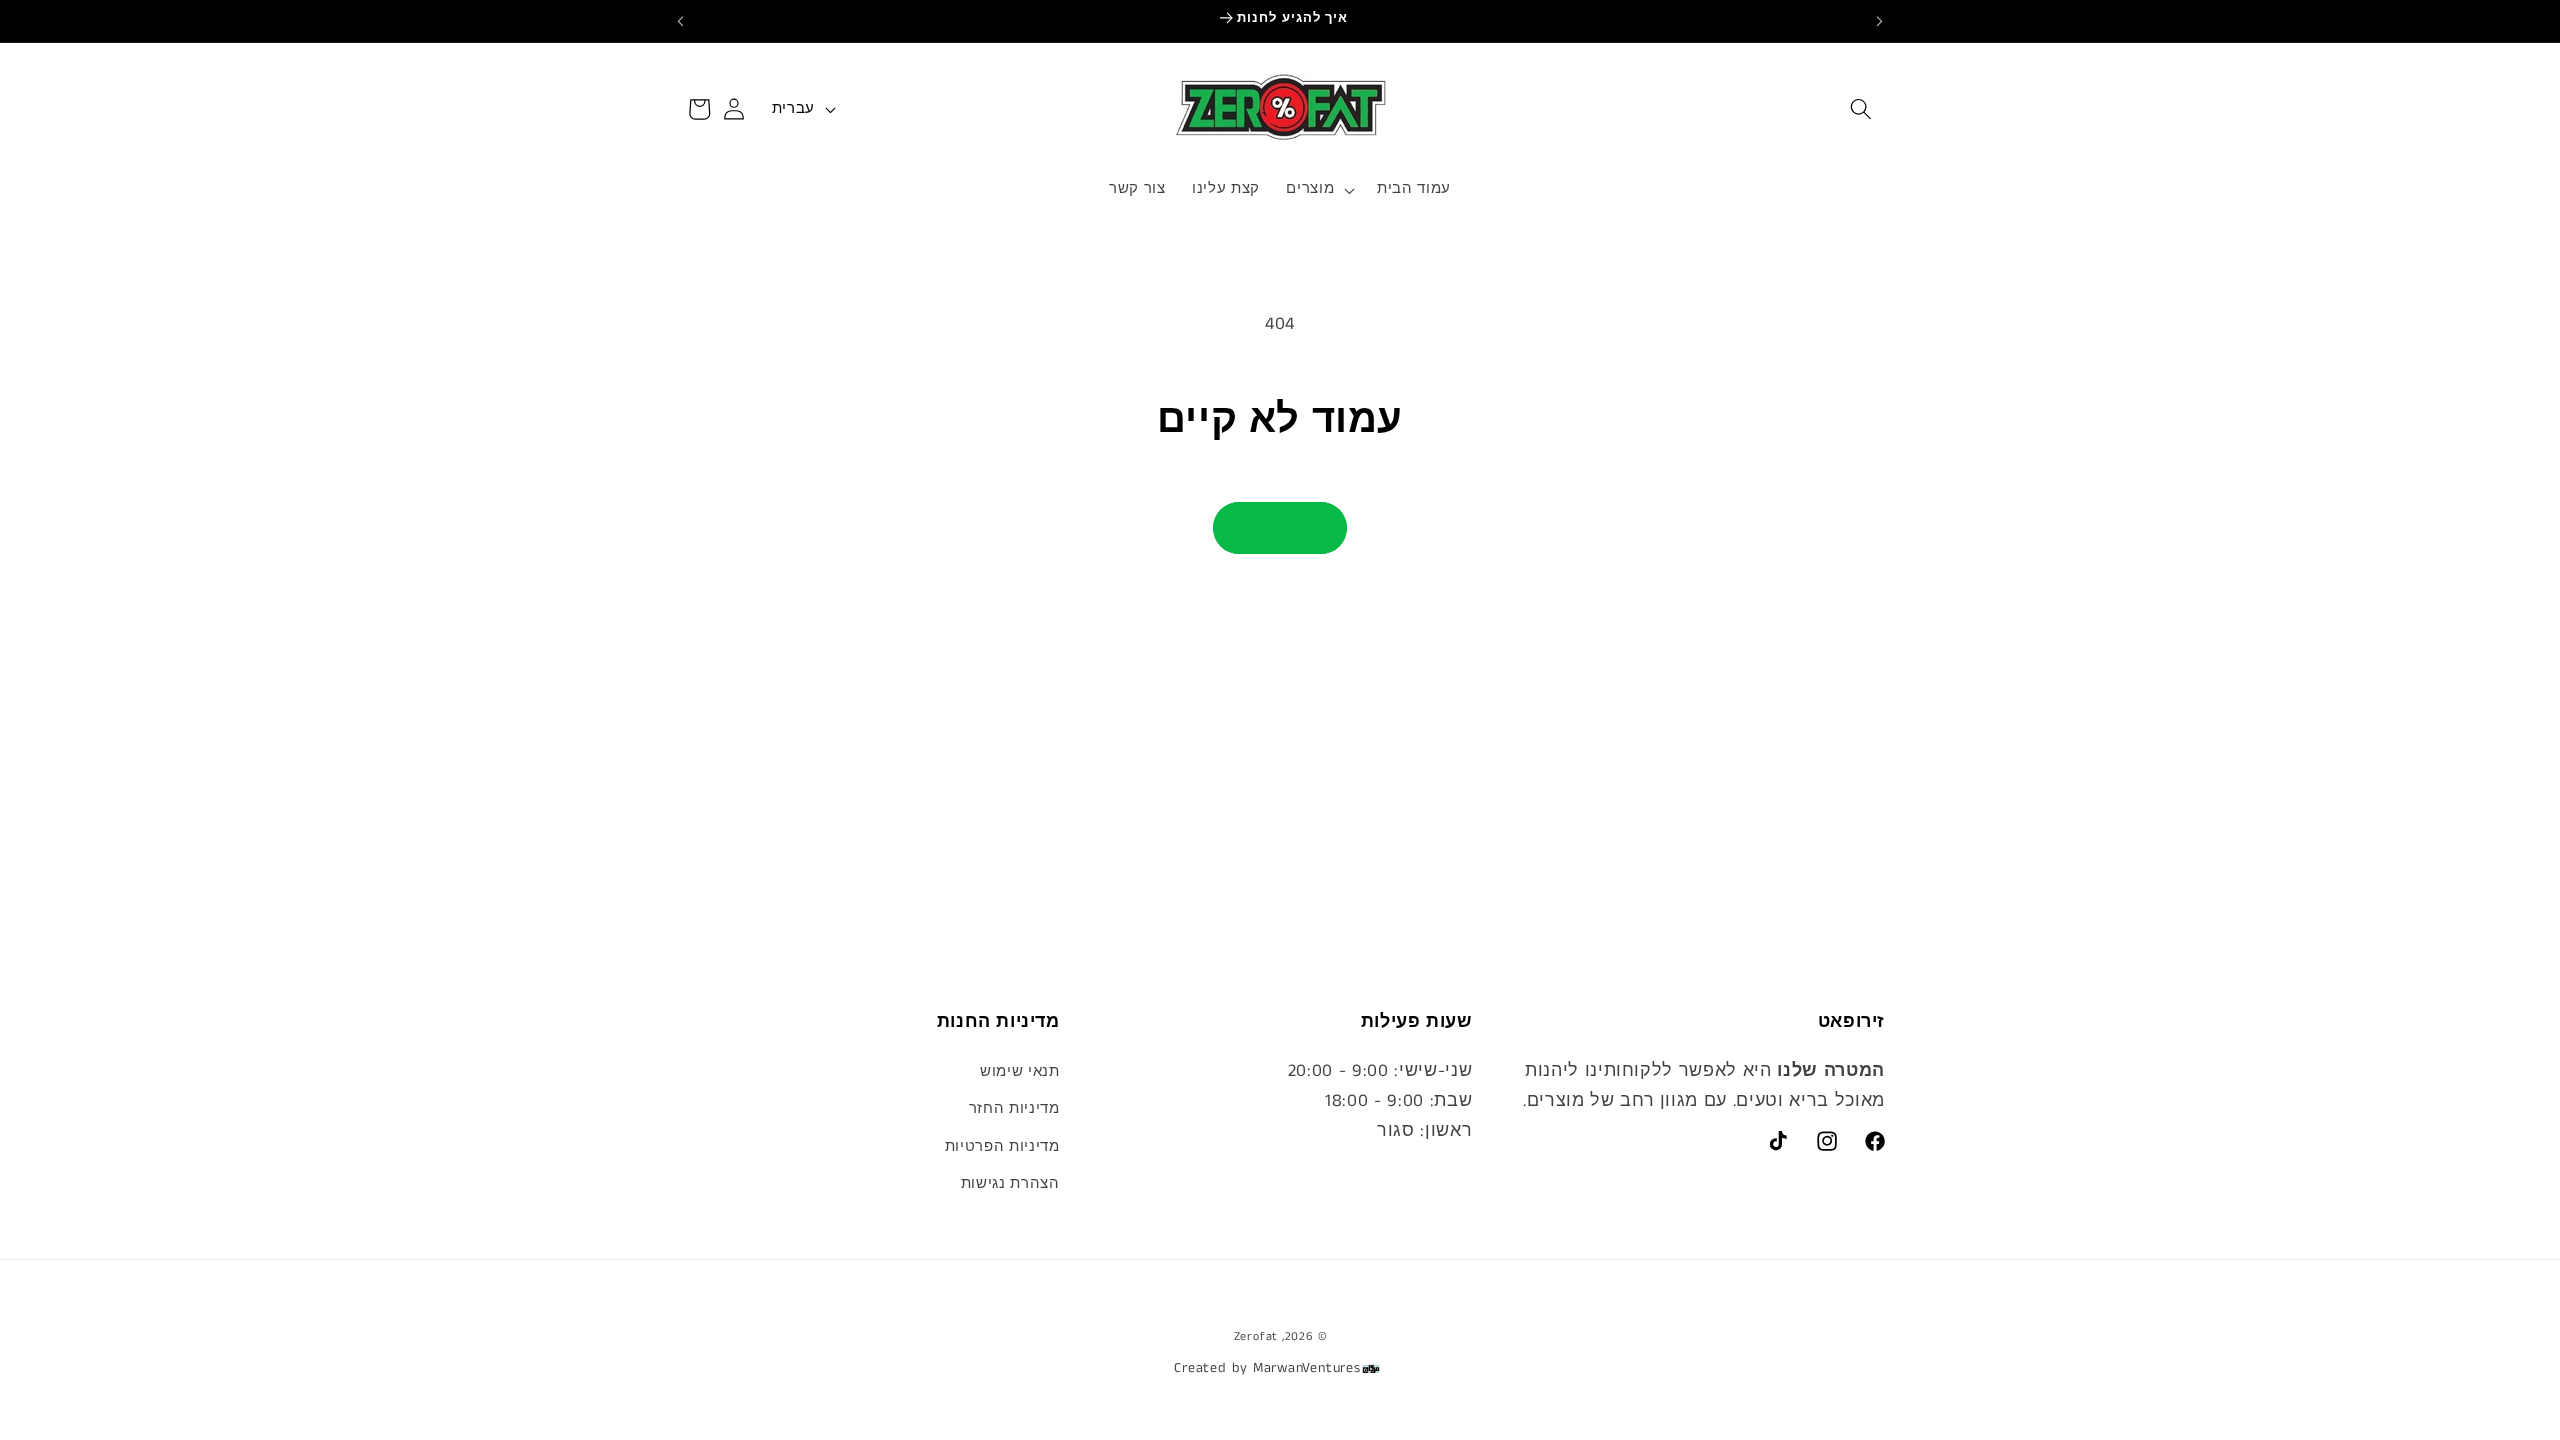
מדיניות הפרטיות (1002, 1147)
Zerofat (1256, 1336)
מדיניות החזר (1014, 1109)
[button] (1861, 109)
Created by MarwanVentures (1267, 1368)
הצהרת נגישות (1010, 1184)
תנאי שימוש (1020, 1072)
